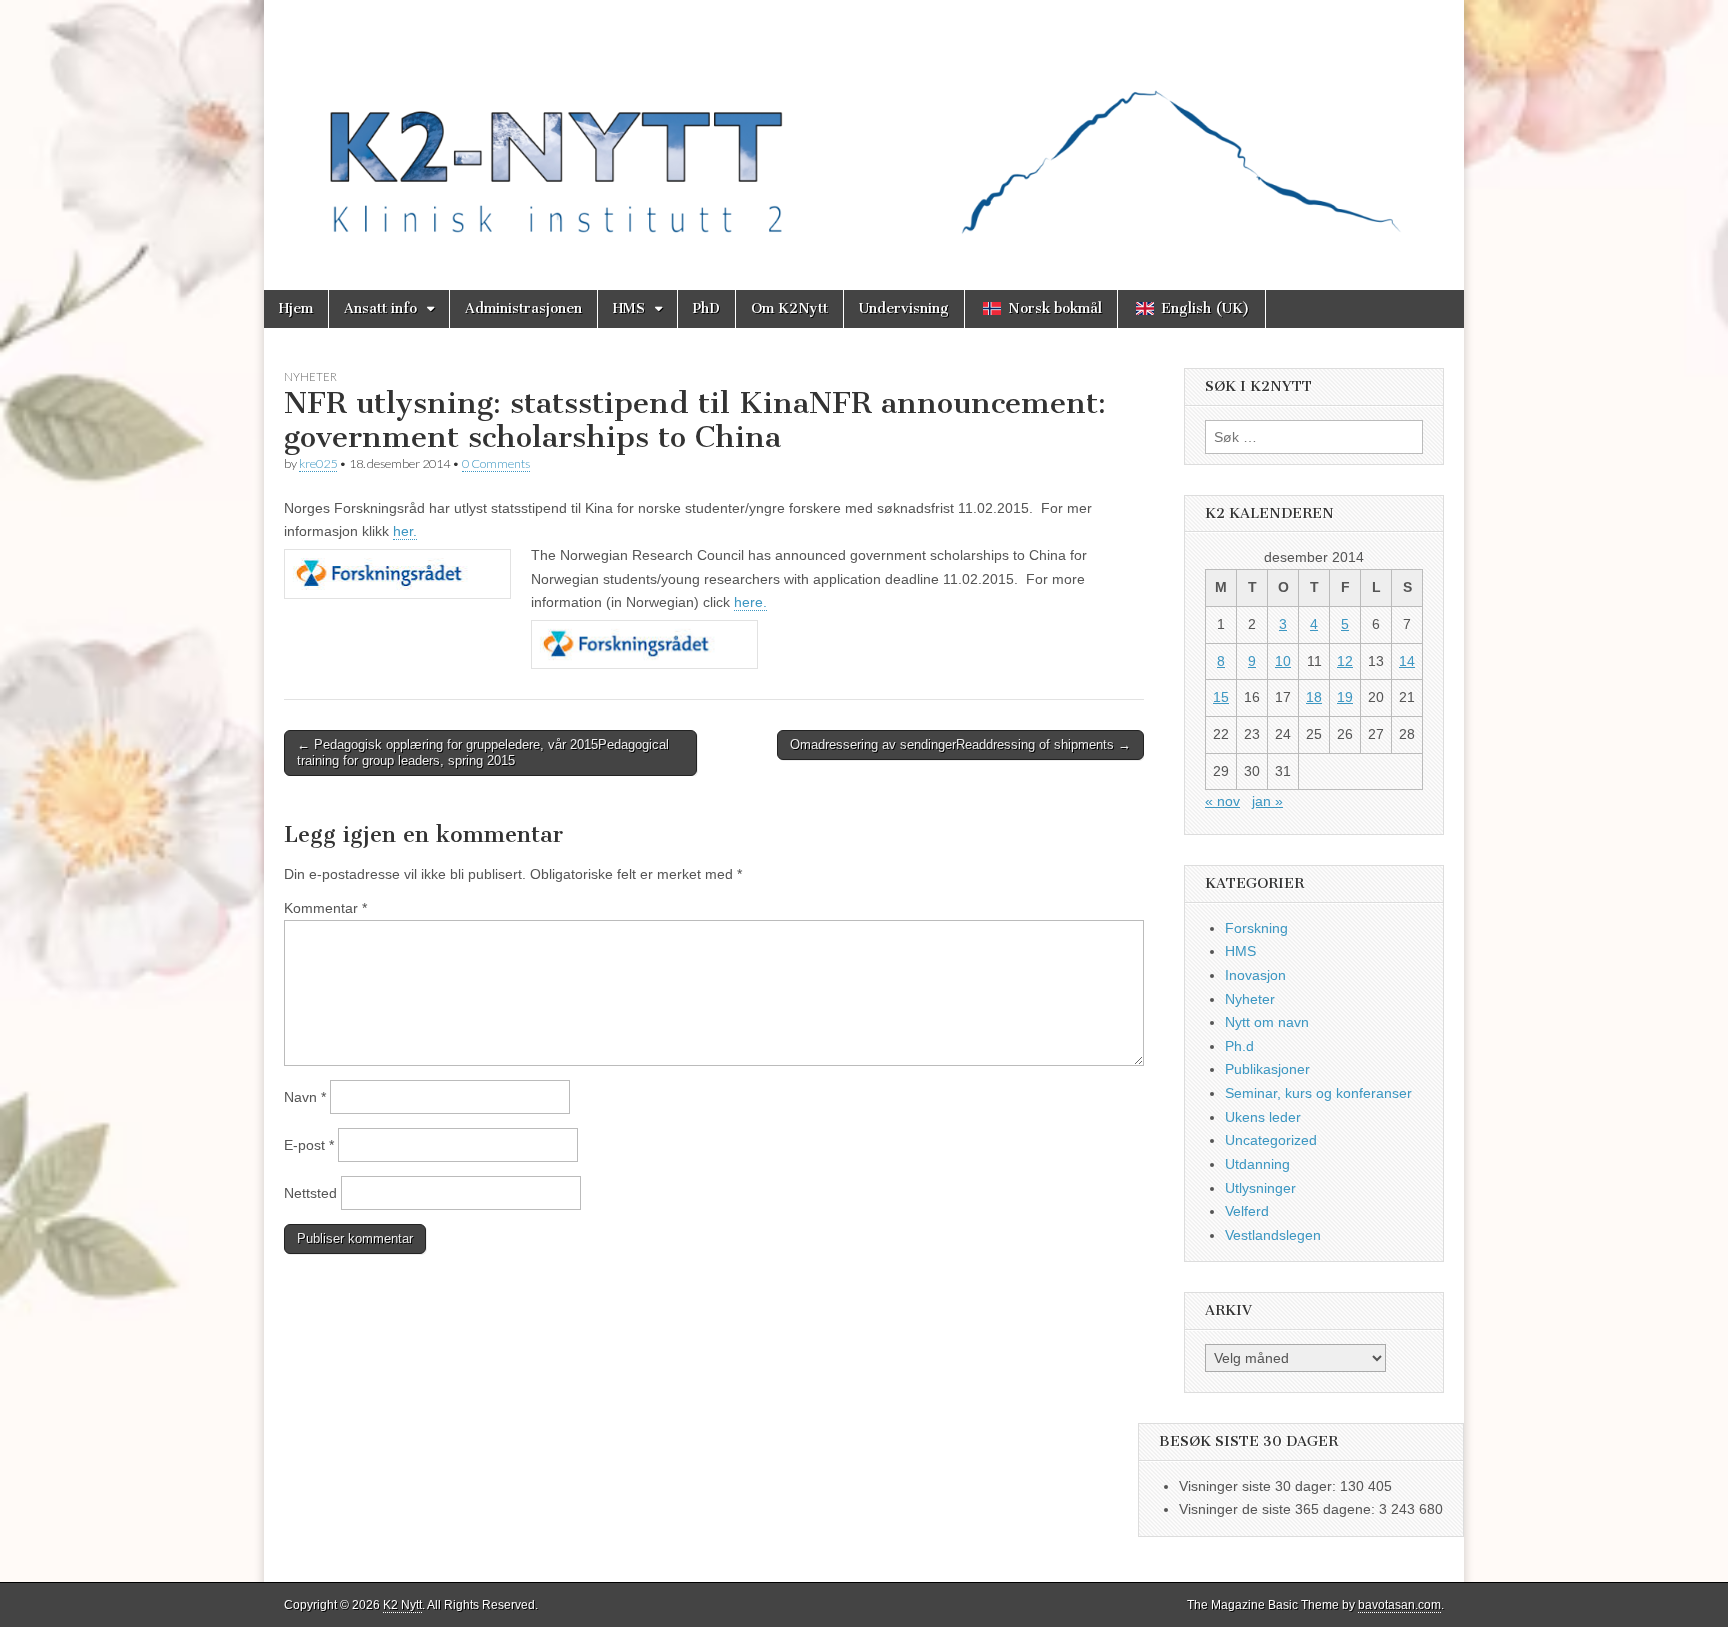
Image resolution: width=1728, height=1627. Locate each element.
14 (1407, 661)
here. (750, 602)
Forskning (1256, 928)
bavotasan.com (1399, 1605)
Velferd (1247, 1211)
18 (1314, 697)
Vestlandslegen (1273, 1235)
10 (1283, 661)
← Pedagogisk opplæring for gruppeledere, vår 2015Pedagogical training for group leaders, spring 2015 (483, 752)
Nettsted (310, 1193)
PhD (706, 308)
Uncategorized (1271, 1140)
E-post (309, 1145)
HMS (629, 308)
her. (405, 531)
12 (1345, 661)
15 (1221, 697)
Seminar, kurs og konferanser (1318, 1093)
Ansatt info (380, 308)
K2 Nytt (402, 1605)
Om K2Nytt (789, 308)
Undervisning (904, 308)
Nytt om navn (1267, 1022)
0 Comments (496, 463)
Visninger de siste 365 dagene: (1279, 1509)
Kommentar (325, 908)
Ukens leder (1263, 1117)
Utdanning (1257, 1164)
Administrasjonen (523, 308)
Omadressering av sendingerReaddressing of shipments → (960, 744)
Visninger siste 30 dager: (1259, 1486)
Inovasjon (1255, 975)
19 (1345, 697)
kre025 (318, 463)
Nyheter (310, 376)
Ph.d (1239, 1046)
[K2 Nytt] (864, 130)
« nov (1222, 801)
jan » (1267, 801)
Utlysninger (1260, 1188)
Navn (305, 1097)
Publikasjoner (1267, 1069)
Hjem (296, 308)
